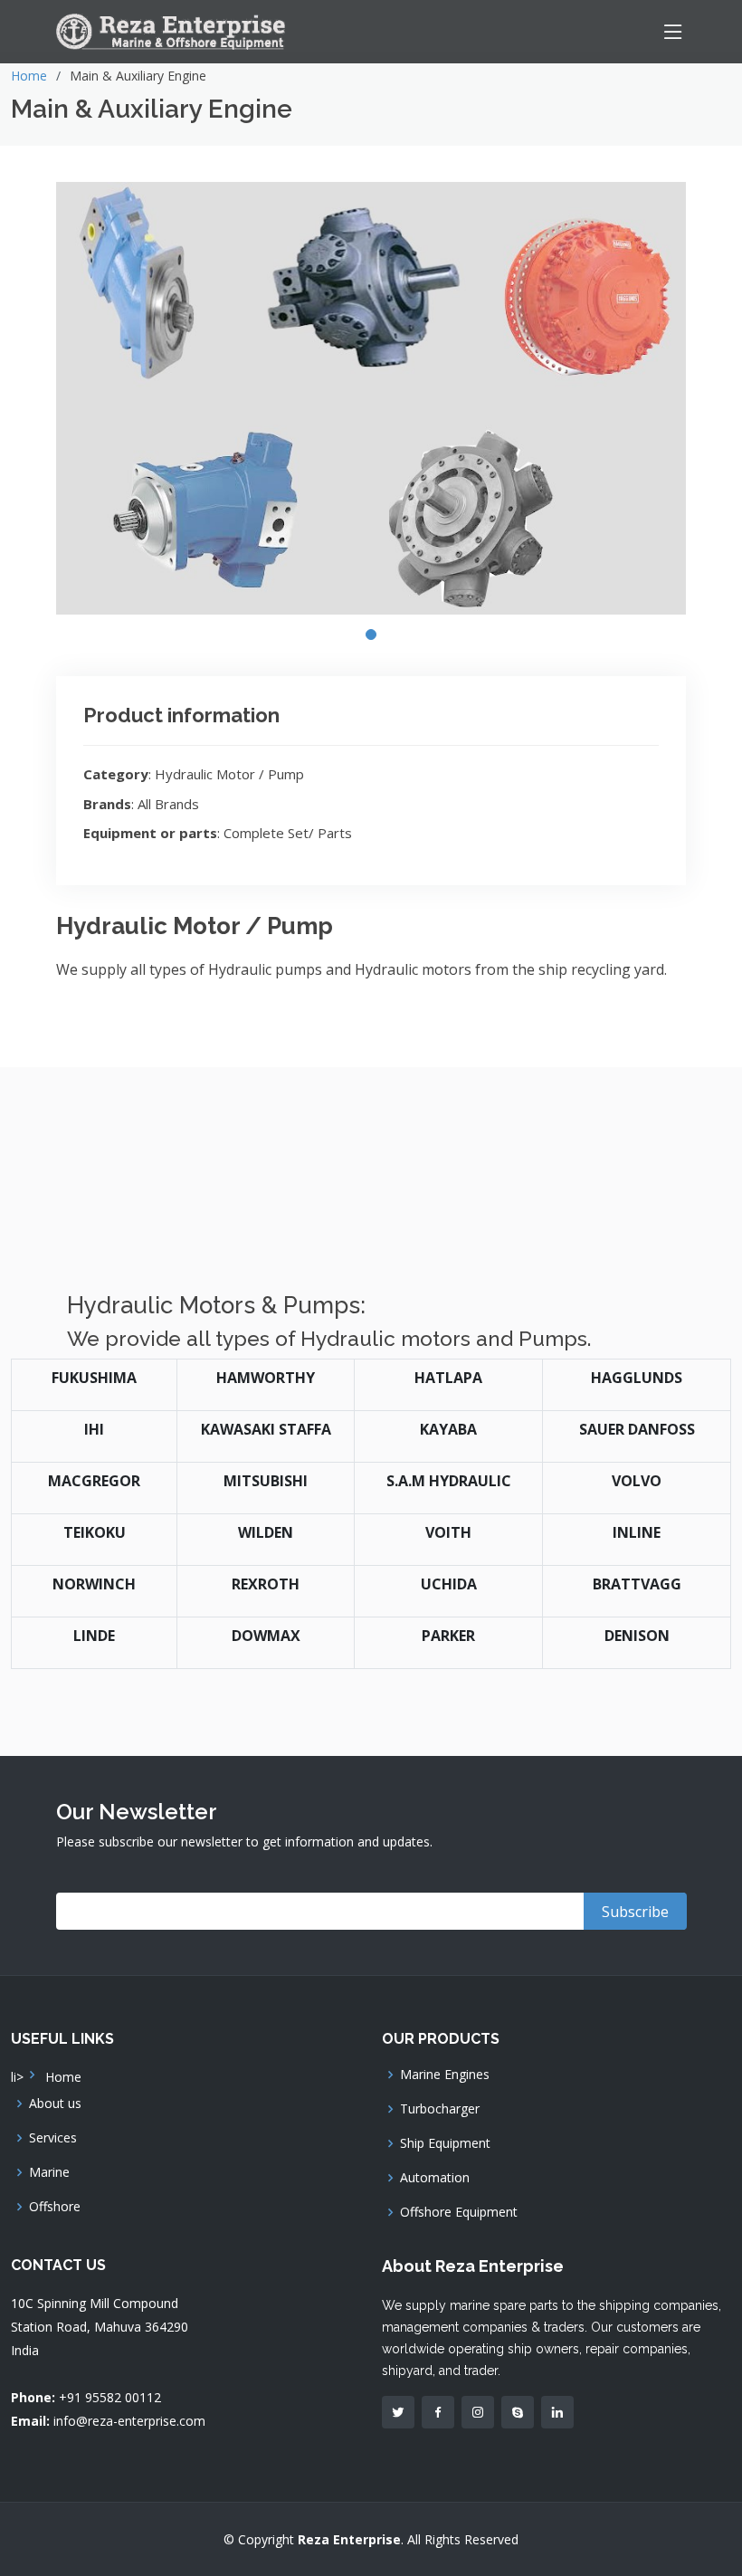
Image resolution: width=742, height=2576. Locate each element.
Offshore (55, 2207)
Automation (435, 2178)
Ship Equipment (445, 2143)
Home (29, 76)
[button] (371, 634)
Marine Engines (445, 2075)
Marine (49, 2172)
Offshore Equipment (459, 2212)
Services (53, 2138)
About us (55, 2104)
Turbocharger (440, 2109)
